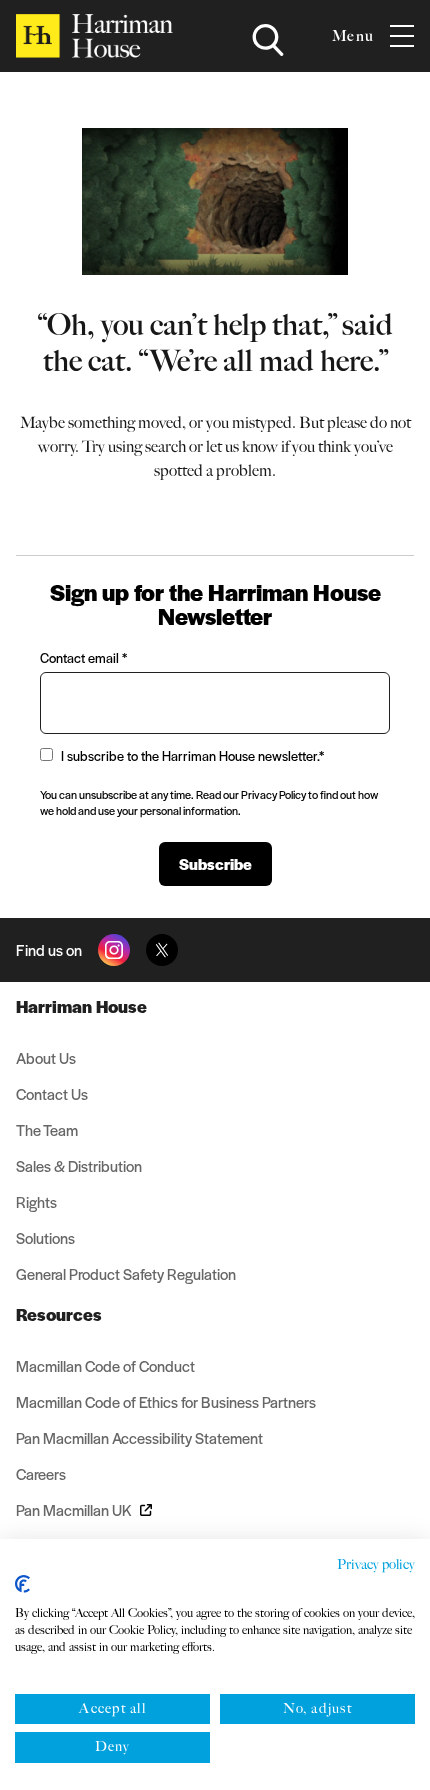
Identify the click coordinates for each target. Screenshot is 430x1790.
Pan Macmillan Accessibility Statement (139, 1437)
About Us (46, 1057)
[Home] (94, 36)
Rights (36, 1201)
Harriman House (81, 1006)
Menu (353, 36)
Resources (59, 1314)
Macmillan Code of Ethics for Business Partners (166, 1401)
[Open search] (268, 40)
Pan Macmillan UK (74, 1509)
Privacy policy (376, 1564)
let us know (242, 446)
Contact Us (52, 1093)
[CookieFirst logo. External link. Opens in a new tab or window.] (22, 1584)
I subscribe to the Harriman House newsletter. (192, 755)
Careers (41, 1473)
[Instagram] (114, 950)
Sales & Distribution (79, 1165)
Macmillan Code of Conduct (105, 1365)
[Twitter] (162, 950)
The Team (47, 1129)
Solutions (45, 1237)
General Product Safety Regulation (126, 1273)
